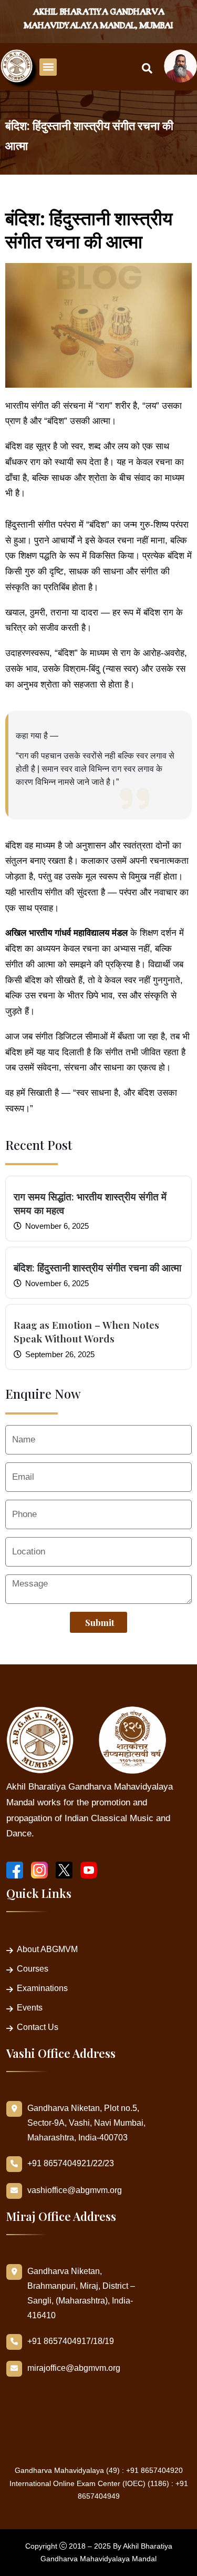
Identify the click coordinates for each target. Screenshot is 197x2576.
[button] (48, 67)
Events (30, 2008)
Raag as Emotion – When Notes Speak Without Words (86, 1331)
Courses (33, 1969)
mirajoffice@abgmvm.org (74, 2368)
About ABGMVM (47, 1949)
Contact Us (38, 2027)
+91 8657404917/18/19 (71, 2341)
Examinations (42, 1988)
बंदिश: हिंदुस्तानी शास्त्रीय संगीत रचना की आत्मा (97, 1267)
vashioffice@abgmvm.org (75, 2190)
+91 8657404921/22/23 (71, 2163)
